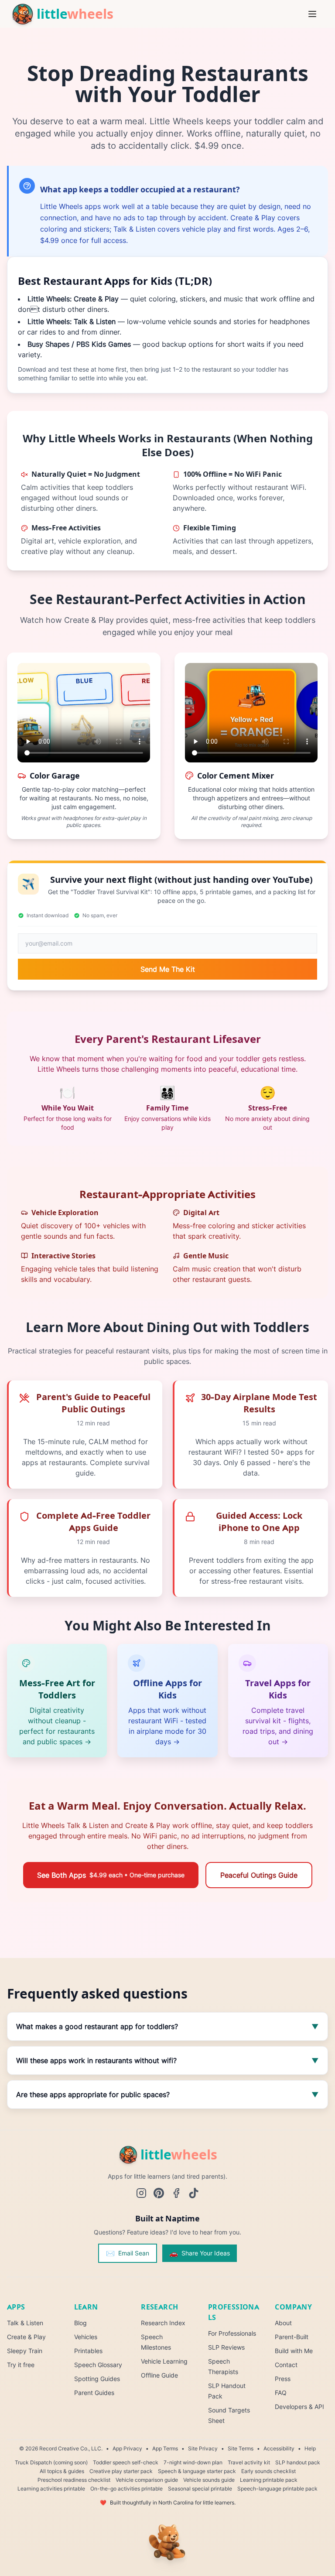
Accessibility (279, 2448)
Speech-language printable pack (277, 2489)
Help (310, 2448)
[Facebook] (176, 2193)
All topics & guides (62, 2471)
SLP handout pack (298, 2462)
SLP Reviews (226, 2347)
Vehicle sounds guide (209, 2480)
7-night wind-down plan (193, 2462)
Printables (88, 2351)
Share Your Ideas (200, 2253)
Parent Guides (94, 2393)
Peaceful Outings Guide (259, 1875)
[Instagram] (141, 2193)
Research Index (163, 2323)
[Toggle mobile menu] (314, 14)
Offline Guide (159, 2375)
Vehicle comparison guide (147, 2480)
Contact (286, 2365)
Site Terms (241, 2448)
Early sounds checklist (268, 2471)
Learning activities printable (51, 2489)
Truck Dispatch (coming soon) (51, 2462)
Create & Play (26, 2337)
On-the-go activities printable (126, 2489)
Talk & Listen (25, 2323)
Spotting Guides (97, 2379)
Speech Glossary (98, 2365)
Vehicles (86, 2337)
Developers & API (299, 2407)
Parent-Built (292, 2337)
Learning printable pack (269, 2480)
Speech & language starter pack (197, 2471)
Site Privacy (203, 2448)
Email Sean (128, 2253)
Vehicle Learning (164, 2361)
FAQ (281, 2393)
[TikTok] (194, 2193)
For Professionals (232, 2333)
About (283, 2323)
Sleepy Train (25, 2351)
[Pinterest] (159, 2193)
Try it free (21, 2365)
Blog (80, 2323)
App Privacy (127, 2448)
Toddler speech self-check (126, 2462)
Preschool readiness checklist (74, 2480)
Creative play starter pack (121, 2471)
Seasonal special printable (200, 2489)
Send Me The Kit (168, 969)
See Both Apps (111, 1875)
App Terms (165, 2448)
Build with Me (294, 2351)
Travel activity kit (249, 2462)
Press (283, 2379)
